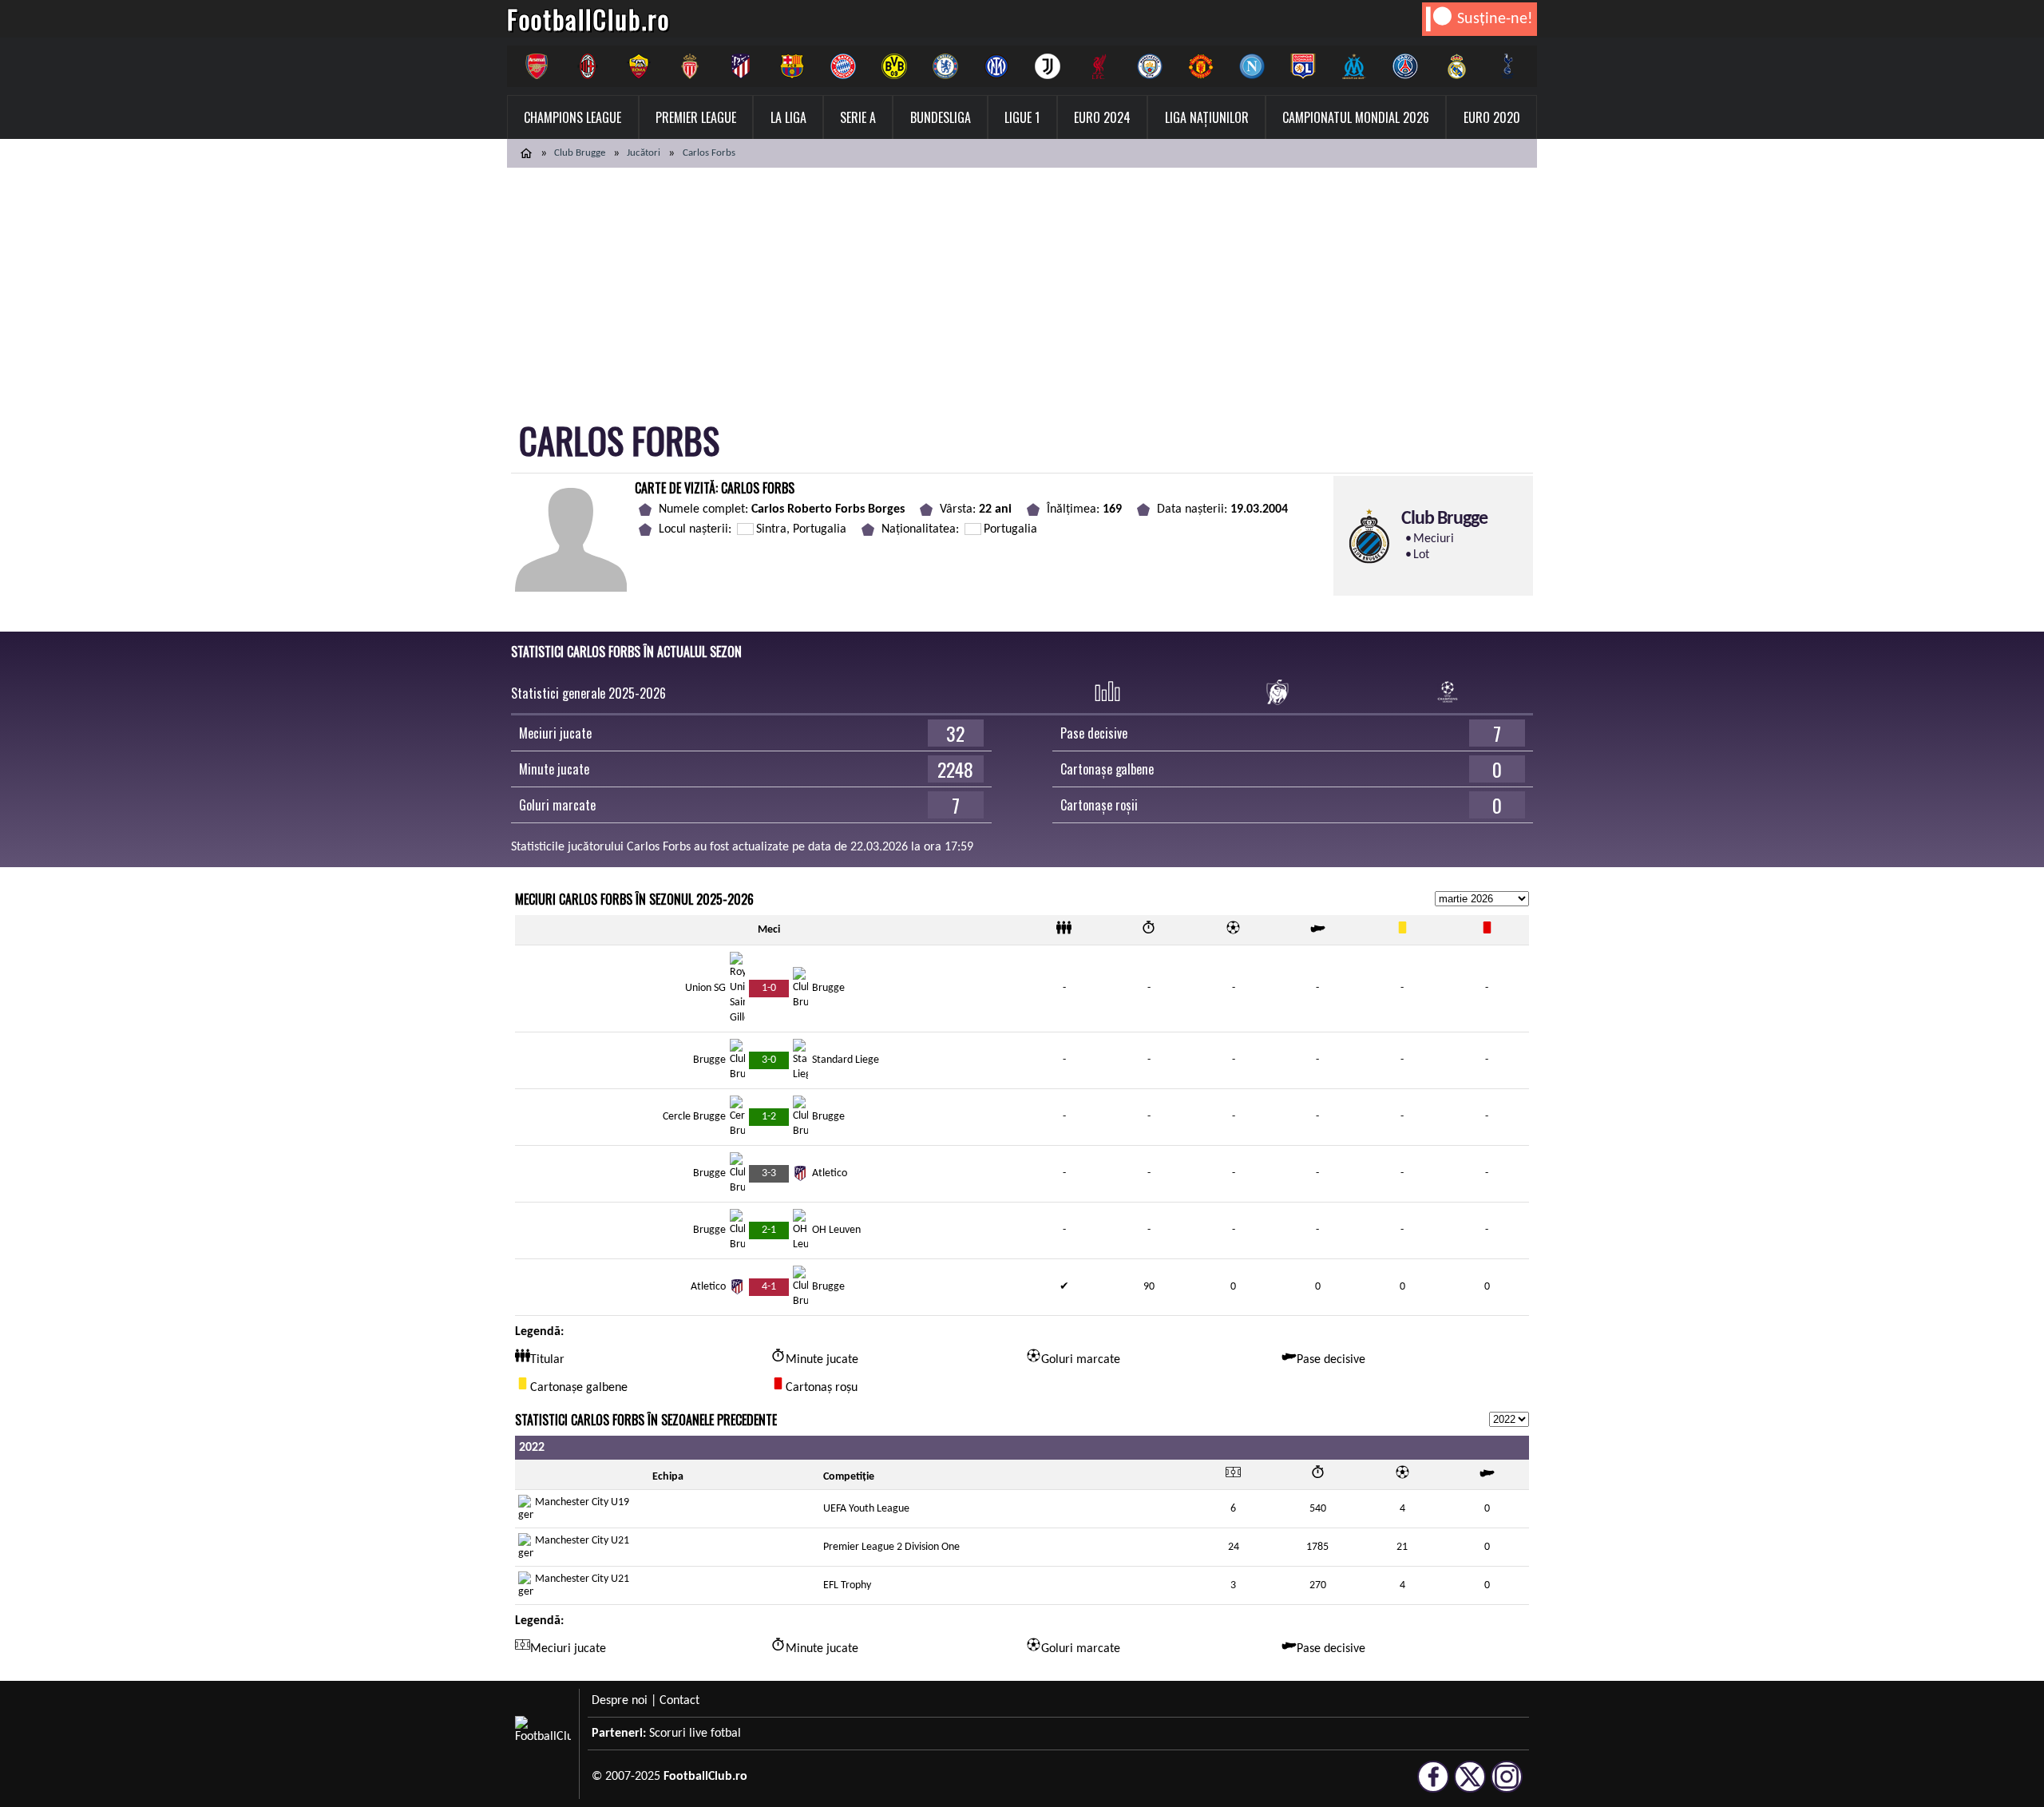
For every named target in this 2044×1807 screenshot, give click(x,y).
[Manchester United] (1201, 66)
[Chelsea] (945, 66)
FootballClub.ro (588, 19)
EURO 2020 (1492, 117)
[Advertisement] (1022, 287)
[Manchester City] (1150, 66)
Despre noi (620, 1701)
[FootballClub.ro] (526, 153)
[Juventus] (1048, 66)
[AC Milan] (588, 66)
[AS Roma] (639, 66)
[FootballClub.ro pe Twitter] (1470, 1785)
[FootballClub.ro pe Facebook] (1433, 1785)
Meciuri (1434, 539)
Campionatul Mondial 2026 (1356, 117)
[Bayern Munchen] (843, 66)
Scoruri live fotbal (695, 1734)
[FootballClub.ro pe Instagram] (1507, 1785)
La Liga (788, 117)
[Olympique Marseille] (1354, 66)
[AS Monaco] (690, 66)
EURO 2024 (1102, 117)
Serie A (858, 117)
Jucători (644, 153)
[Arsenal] (537, 66)
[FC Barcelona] (792, 66)
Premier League (696, 117)
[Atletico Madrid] (741, 66)
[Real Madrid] (1456, 66)
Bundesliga (941, 117)
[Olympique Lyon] (1303, 66)
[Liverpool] (1099, 66)
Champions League (572, 117)
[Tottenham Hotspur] (1507, 66)
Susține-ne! (1495, 19)
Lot (1421, 555)
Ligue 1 (1022, 117)
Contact (679, 1701)
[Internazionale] (996, 66)
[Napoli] (1252, 66)
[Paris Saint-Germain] (1405, 66)
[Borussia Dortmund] (894, 66)
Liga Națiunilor (1207, 117)
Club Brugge (580, 153)
